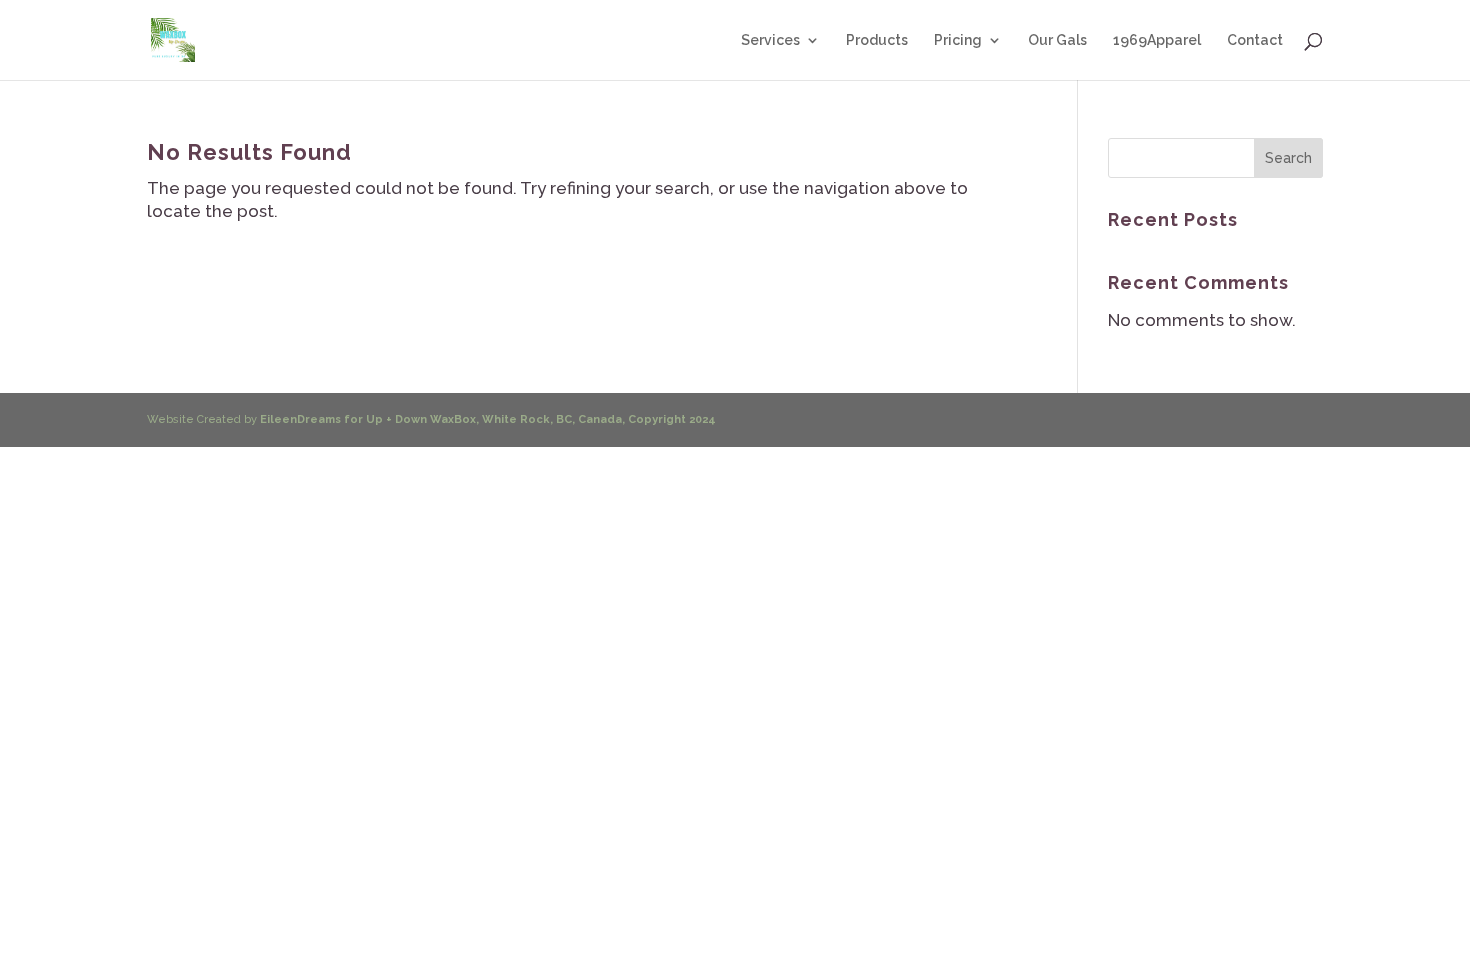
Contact (1255, 40)
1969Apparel (1157, 40)
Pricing (958, 40)
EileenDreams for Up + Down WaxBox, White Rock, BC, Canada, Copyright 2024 (488, 419)
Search (1288, 158)
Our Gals (1057, 40)
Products (877, 40)
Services (770, 40)
